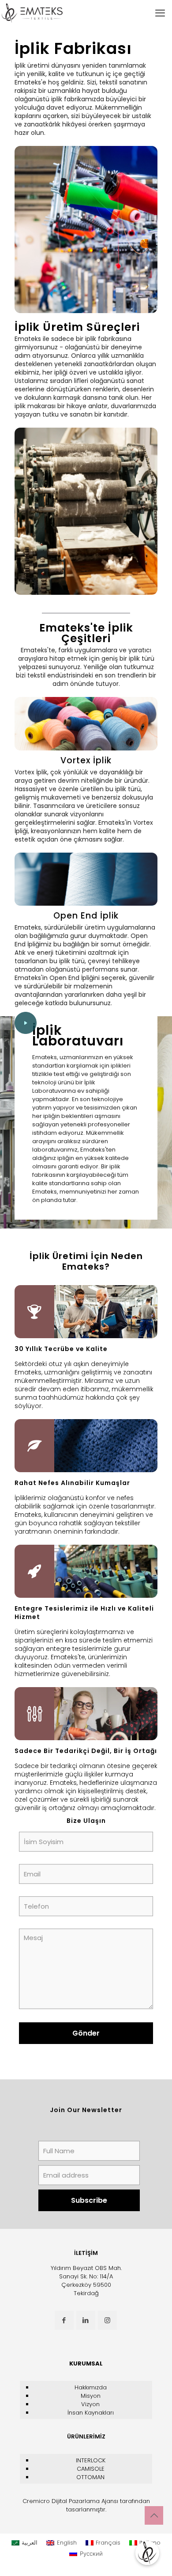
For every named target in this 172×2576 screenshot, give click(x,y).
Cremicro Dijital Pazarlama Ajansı (70, 2501)
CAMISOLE (91, 2469)
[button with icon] (64, 2320)
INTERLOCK (91, 2460)
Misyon (91, 2396)
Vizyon (90, 2404)
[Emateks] (33, 13)
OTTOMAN (90, 2477)
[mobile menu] (160, 13)
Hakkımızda (91, 2387)
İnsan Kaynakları (91, 2413)
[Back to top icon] (154, 2515)
